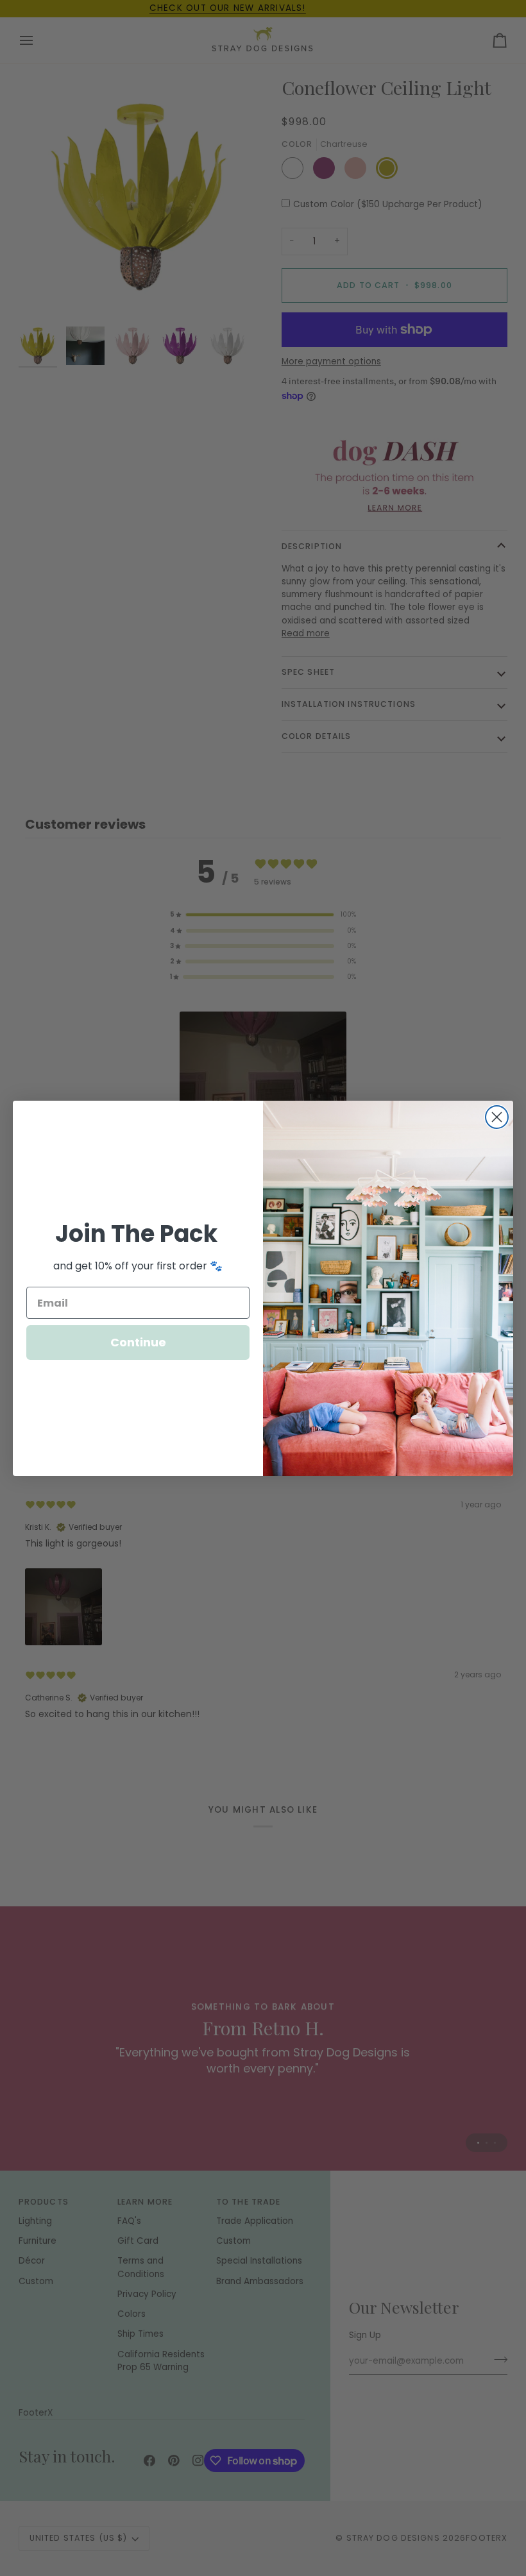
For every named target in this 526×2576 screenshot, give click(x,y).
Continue (138, 1342)
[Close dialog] (497, 1117)
